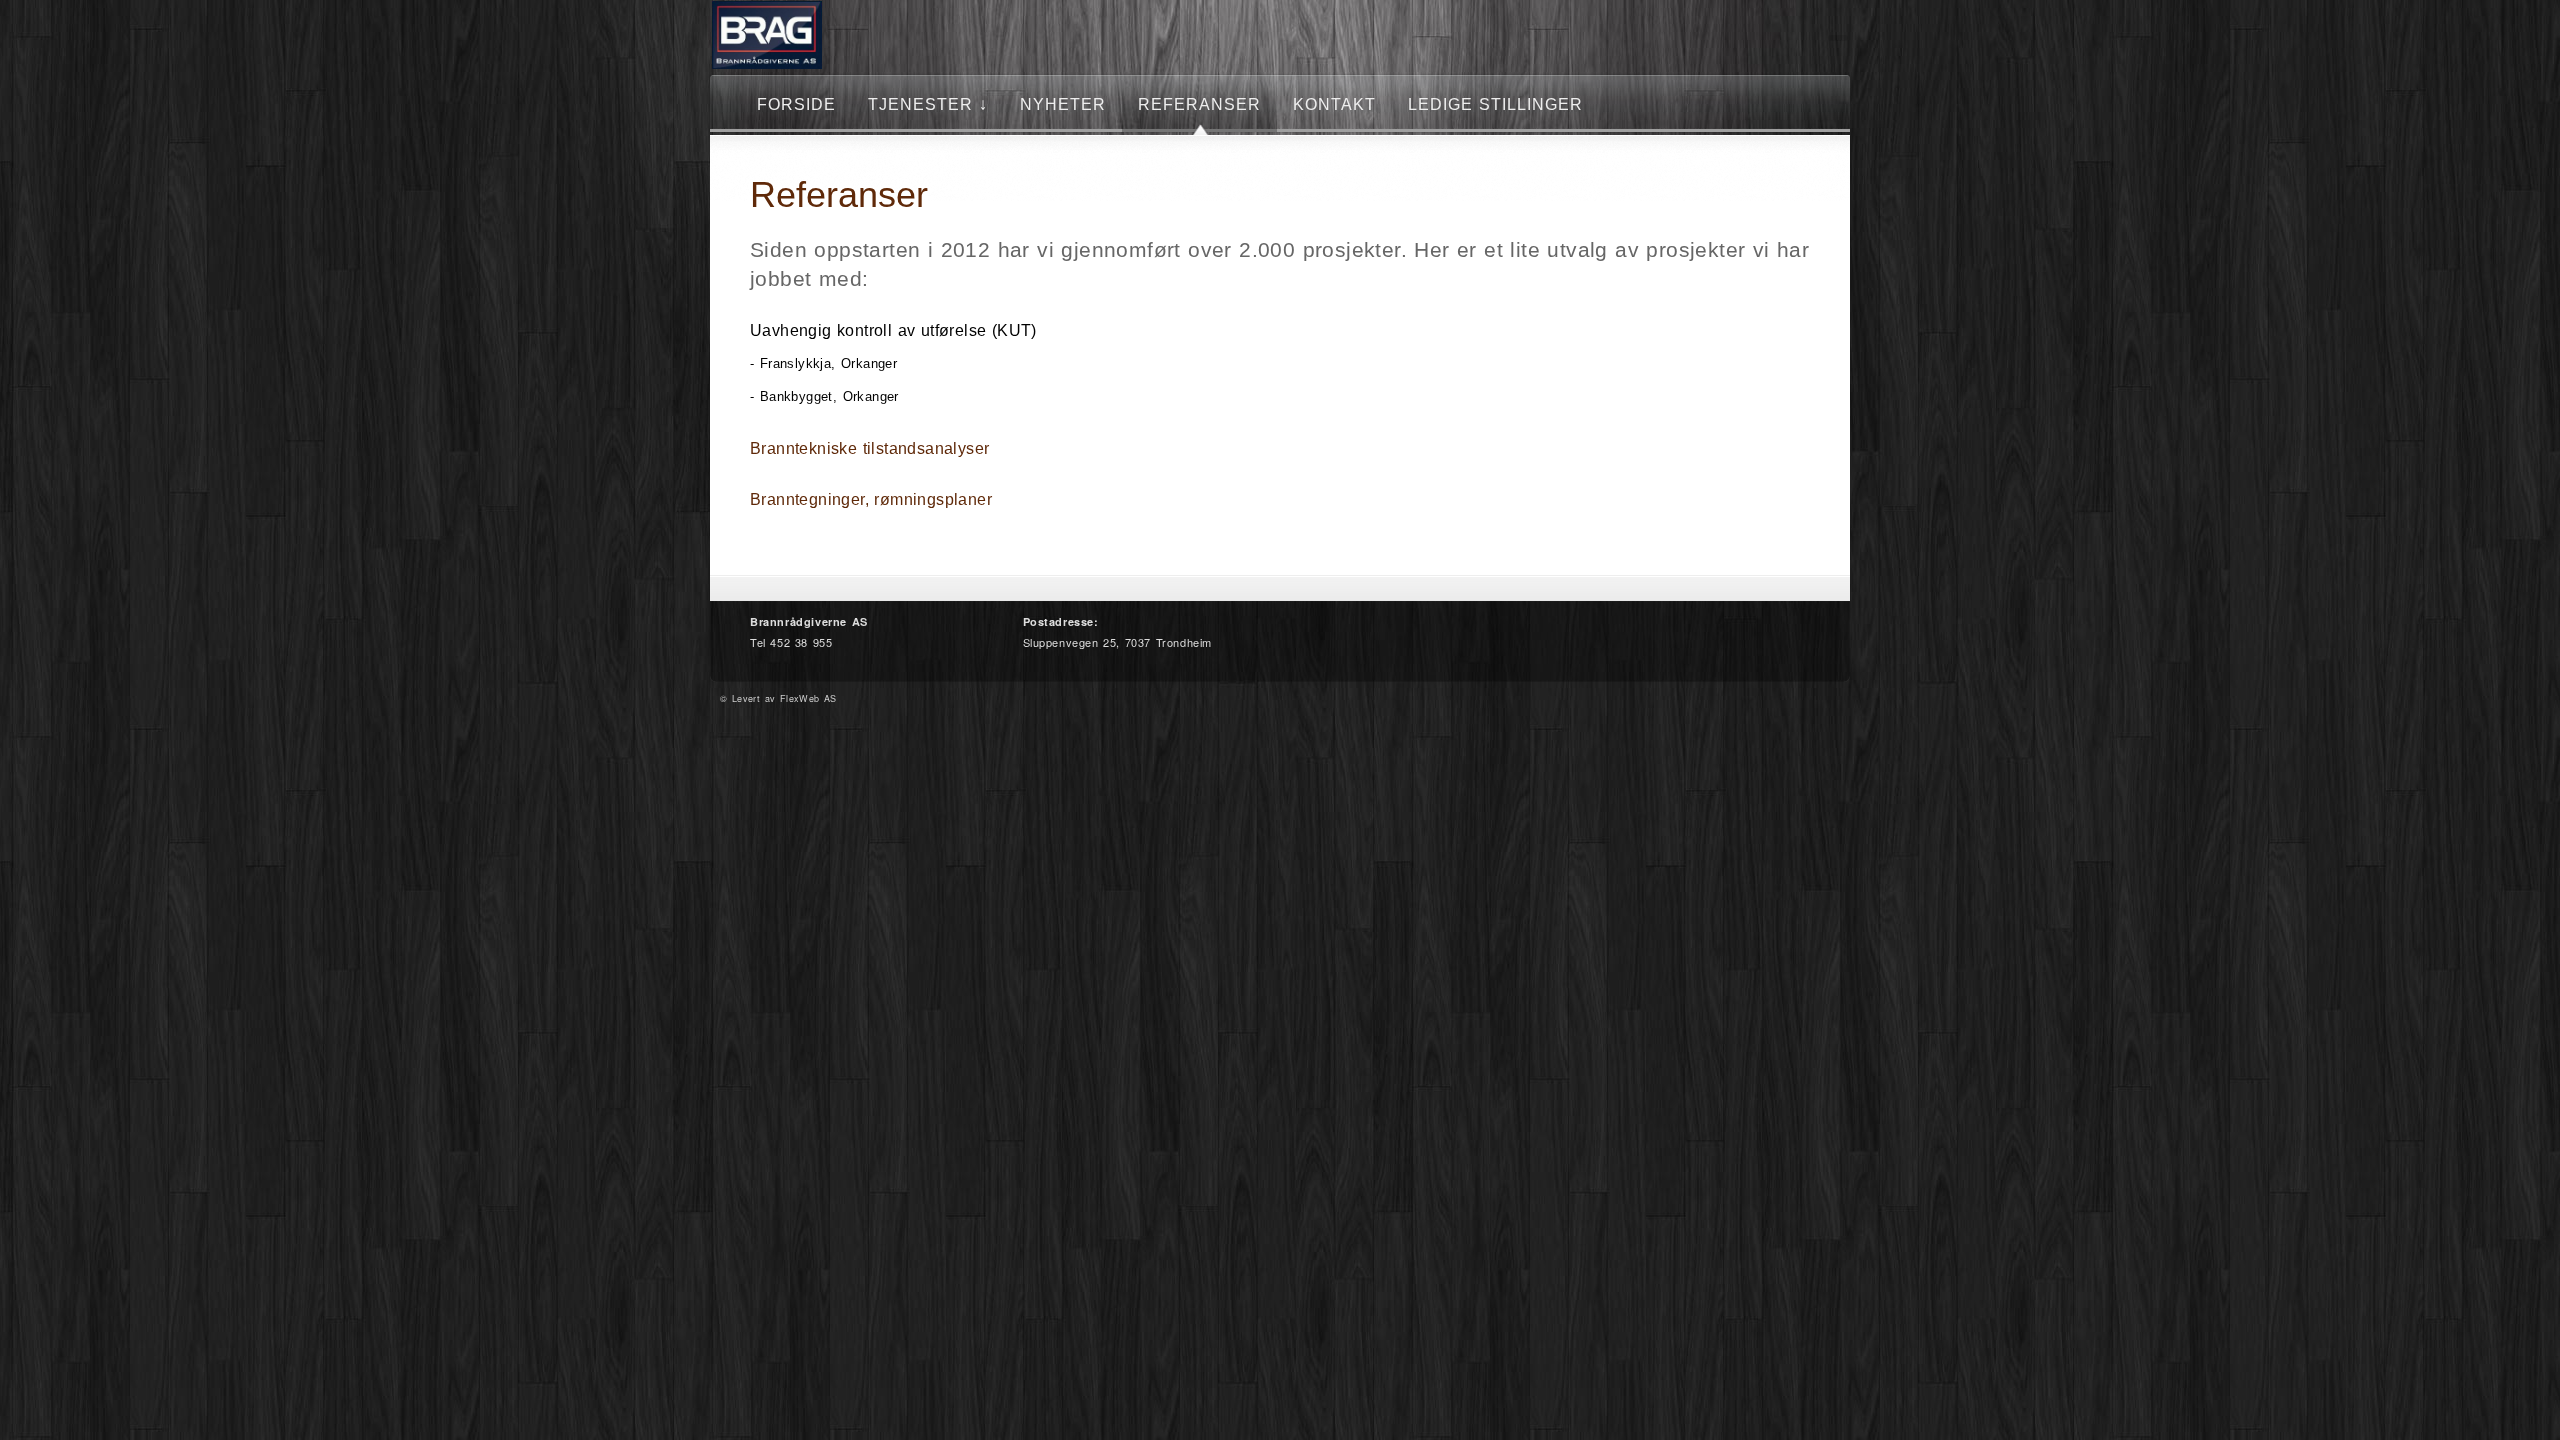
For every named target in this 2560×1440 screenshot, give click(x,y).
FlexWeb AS (808, 698)
